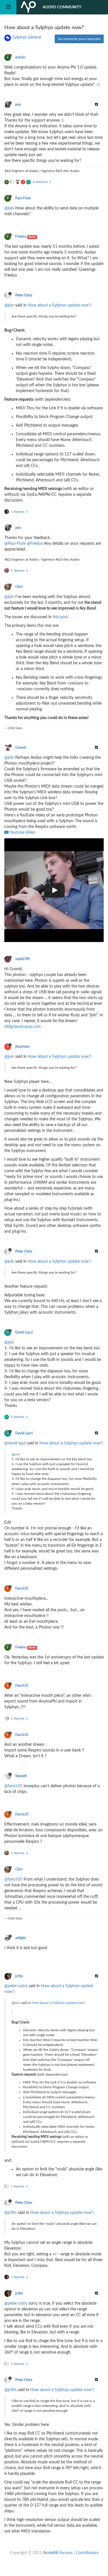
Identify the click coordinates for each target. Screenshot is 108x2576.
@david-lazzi (15, 1443)
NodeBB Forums (58, 2553)
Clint (19, 587)
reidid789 (23, 959)
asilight (21, 1938)
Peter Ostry (24, 295)
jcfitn (19, 1976)
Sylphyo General (27, 37)
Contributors (87, 2553)
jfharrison (22, 1047)
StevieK (21, 1776)
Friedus (21, 237)
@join (9, 208)
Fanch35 (22, 1588)
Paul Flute (23, 198)
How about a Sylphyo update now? (59, 305)
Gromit (21, 748)
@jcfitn (11, 2213)
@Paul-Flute (15, 544)
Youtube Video (22, 833)
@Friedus (35, 544)
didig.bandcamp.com (23, 1027)
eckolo (20, 57)
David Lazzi (24, 1332)
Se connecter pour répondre (79, 39)
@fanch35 (13, 1786)
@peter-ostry (16, 1986)
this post (60, 617)
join (18, 105)
